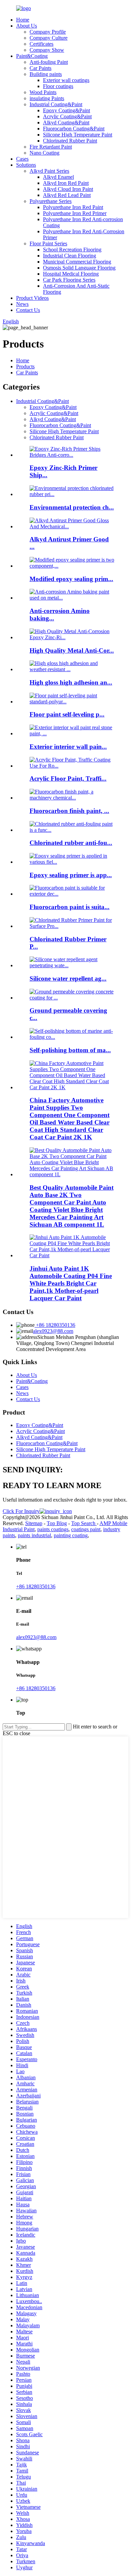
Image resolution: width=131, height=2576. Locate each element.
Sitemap (34, 1523)
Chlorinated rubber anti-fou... (71, 843)
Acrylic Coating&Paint (67, 116)
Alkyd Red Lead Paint (67, 195)
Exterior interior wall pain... (68, 747)
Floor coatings (58, 86)
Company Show (47, 50)
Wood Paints (43, 92)
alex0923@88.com (53, 1331)
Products (25, 366)
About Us (27, 26)
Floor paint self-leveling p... (67, 714)
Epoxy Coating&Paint (67, 110)
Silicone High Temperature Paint (78, 135)
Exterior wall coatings (66, 80)
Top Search (84, 1523)
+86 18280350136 (55, 1325)
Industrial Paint (19, 1529)
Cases (22, 159)
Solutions (26, 165)
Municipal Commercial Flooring (77, 262)
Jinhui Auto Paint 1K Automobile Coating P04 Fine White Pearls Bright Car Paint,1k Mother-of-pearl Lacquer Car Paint (71, 1283)
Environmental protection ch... (72, 507)
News (22, 304)
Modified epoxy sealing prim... (71, 579)
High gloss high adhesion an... (71, 682)
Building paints (46, 74)
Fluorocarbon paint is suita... (70, 907)
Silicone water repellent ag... (68, 978)
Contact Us (28, 310)
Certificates (41, 44)
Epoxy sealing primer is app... (71, 875)
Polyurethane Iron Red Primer (75, 213)
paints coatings (53, 1529)
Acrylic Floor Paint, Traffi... (68, 779)
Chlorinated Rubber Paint (70, 141)
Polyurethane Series (51, 201)
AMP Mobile (113, 1523)
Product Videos (32, 298)
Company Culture (49, 38)
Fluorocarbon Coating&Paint (74, 129)
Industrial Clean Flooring (70, 256)
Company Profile (48, 32)
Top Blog (57, 1523)
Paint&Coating (32, 56)
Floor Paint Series (48, 243)
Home (23, 20)
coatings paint (86, 1529)
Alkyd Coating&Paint (66, 122)
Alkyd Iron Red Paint (66, 183)
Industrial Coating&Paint (56, 104)
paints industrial (34, 1535)
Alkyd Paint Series (49, 171)
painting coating (71, 1535)
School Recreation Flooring (72, 250)
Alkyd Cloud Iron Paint (68, 189)
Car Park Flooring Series (69, 280)
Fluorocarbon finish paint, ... (69, 811)
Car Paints (40, 68)
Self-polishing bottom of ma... (70, 1050)
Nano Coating (45, 153)
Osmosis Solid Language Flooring (79, 268)
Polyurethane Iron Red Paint (73, 207)
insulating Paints (47, 98)
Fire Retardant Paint (51, 147)
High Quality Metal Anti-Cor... (72, 650)
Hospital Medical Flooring (71, 274)
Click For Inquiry (21, 1511)
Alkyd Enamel (58, 177)
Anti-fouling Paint (49, 62)
